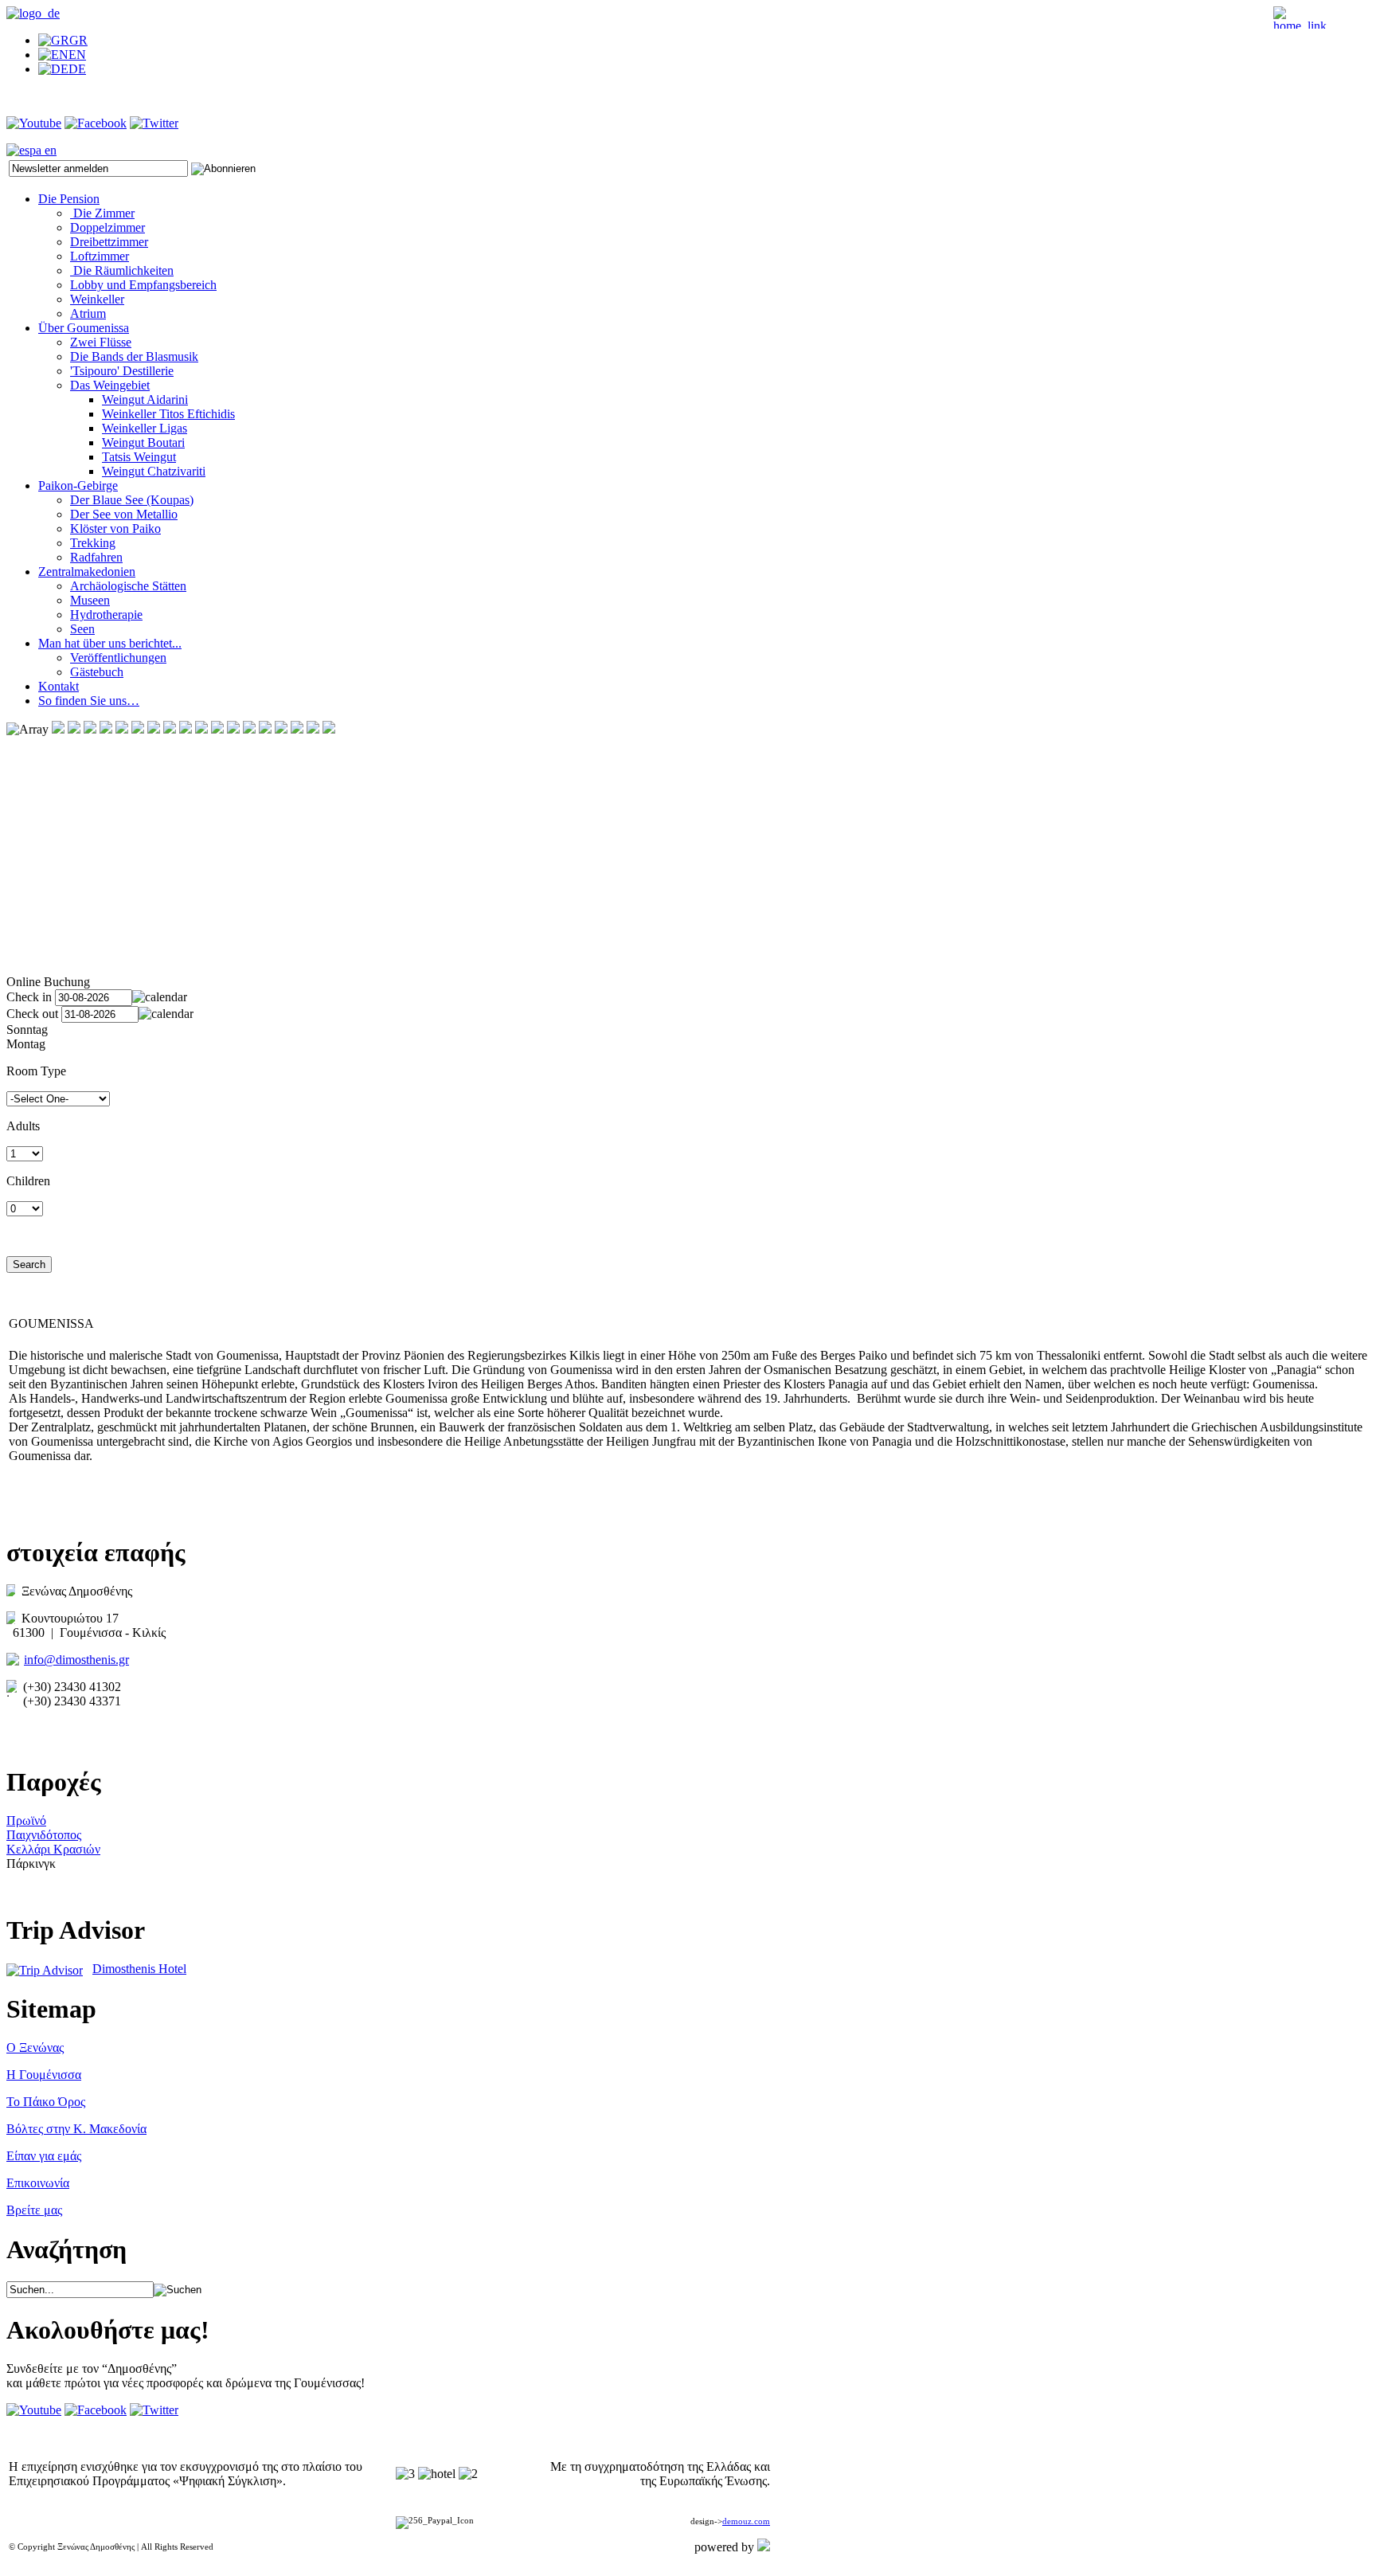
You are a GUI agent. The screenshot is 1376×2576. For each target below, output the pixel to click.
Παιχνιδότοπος (44, 1835)
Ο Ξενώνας (35, 2047)
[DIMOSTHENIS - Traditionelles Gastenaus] (33, 13)
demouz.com (746, 2521)
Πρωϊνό (26, 1820)
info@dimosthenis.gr (76, 1660)
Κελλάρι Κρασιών (53, 1849)
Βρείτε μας (34, 2210)
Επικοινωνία (38, 2183)
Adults (23, 1126)
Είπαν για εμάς (44, 2156)
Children (28, 1181)
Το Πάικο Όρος (46, 2102)
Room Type (36, 1071)
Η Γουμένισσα (44, 2075)
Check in (29, 997)
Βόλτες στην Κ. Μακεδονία (76, 2129)
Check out (32, 1014)
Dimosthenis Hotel (139, 1969)
